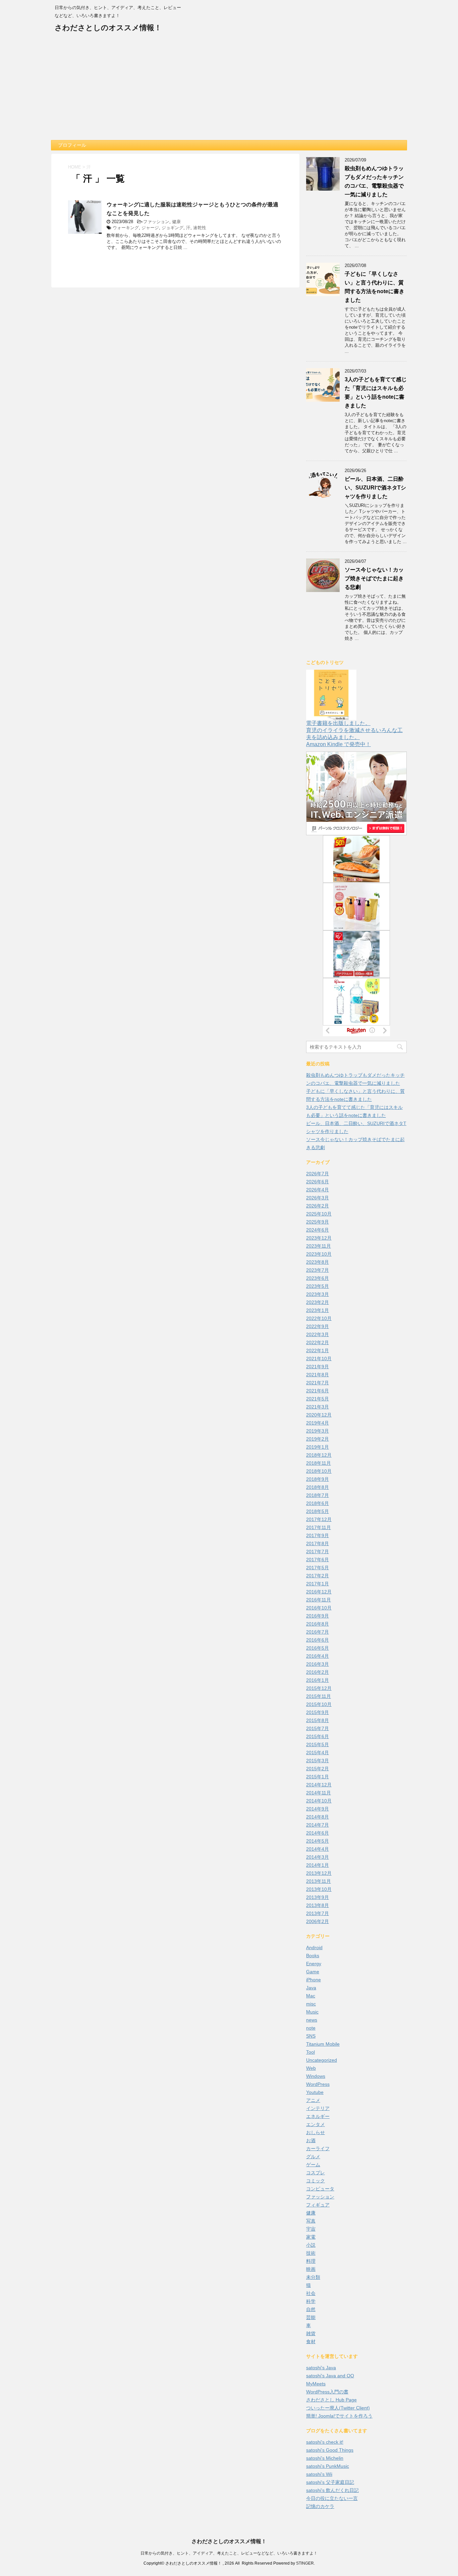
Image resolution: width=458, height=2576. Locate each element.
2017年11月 (319, 1527)
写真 (311, 2221)
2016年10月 (319, 1608)
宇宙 (311, 2229)
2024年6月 (318, 1230)
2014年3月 (318, 1857)
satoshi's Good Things (330, 2450)
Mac (311, 1996)
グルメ (313, 2157)
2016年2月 (318, 1672)
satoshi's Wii (319, 2474)
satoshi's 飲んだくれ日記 (332, 2490)
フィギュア (318, 2205)
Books (313, 1956)
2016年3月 (318, 1664)
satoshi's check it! (325, 2442)
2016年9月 (318, 1616)
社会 (311, 2293)
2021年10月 (319, 1359)
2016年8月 (318, 1624)
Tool (310, 2052)
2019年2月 (318, 1439)
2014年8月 (318, 1817)
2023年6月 (318, 1278)
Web (311, 2068)
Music (312, 2012)
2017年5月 (318, 1568)
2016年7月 (318, 1632)
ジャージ (150, 228)
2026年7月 (318, 1174)
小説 (311, 2245)
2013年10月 (319, 1889)
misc (311, 2004)
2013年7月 (318, 1913)
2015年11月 (319, 1696)
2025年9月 (318, 1222)
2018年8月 (318, 1487)
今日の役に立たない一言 (332, 2498)
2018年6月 (318, 1503)
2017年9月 (318, 1535)
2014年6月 (318, 1833)
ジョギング (173, 228)
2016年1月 (318, 1680)
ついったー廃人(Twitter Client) (338, 2408)
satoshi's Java (321, 2368)
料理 (311, 2261)
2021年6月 (318, 1391)
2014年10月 (319, 1801)
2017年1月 (318, 1584)
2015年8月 (318, 1720)
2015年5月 (318, 1744)
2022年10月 (319, 1318)
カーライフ (318, 2149)
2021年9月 (318, 1367)
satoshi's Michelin (325, 2458)
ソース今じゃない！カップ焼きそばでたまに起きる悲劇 (374, 578)
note (311, 2028)
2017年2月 (318, 1576)
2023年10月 (319, 1254)
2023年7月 (318, 1270)
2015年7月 (318, 1728)
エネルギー (318, 2116)
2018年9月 (318, 1479)
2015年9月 (318, 1712)
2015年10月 (319, 1704)
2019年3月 (318, 1431)
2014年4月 (318, 1849)
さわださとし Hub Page (331, 2400)
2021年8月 (318, 1375)
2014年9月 (318, 1809)
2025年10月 (319, 1214)
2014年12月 (319, 1785)
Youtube (315, 2092)
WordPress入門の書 (327, 2392)
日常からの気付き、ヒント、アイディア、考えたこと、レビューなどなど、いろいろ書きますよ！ (229, 2553)
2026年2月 (318, 1206)
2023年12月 (319, 1238)
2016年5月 (318, 1648)
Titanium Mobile (323, 2044)
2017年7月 (318, 1551)
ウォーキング (126, 228)
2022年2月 (318, 1342)
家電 (311, 2237)
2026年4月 (318, 1190)
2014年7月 (318, 1825)
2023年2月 (318, 1302)
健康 (176, 222)
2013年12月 (319, 1873)
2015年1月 (318, 1777)
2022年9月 (318, 1326)
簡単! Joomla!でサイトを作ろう (339, 2416)
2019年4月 (318, 1423)
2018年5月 (318, 1511)
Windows (316, 2076)
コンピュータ (320, 2189)
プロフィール (72, 145)
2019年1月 (318, 1447)
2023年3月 (318, 1294)
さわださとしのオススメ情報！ (108, 28)
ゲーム (313, 2165)
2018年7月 (318, 1495)
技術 (311, 2253)
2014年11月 (319, 1793)
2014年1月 (318, 1865)
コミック (316, 2181)
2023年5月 (318, 1286)
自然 (311, 2309)
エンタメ (316, 2124)
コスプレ (316, 2173)
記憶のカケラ (320, 2506)
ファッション (156, 222)
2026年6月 (318, 1182)
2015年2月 (318, 1769)
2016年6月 (318, 1640)
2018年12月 (319, 1455)
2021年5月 (318, 1399)
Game (313, 1972)
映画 (311, 2269)
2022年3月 (318, 1334)
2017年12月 (319, 1519)
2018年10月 (319, 1471)
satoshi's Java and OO (330, 2376)
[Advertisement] (229, 90)
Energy (314, 1964)
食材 (311, 2341)
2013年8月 (318, 1905)
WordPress (318, 2084)
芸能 (311, 2317)
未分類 (313, 2277)
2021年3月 (318, 1407)
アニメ (313, 2100)
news (312, 2020)
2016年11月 (319, 1600)
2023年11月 (319, 1246)
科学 (311, 2301)
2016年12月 (319, 1592)
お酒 (311, 2140)
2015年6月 (318, 1736)
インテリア (318, 2108)
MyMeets (316, 2384)
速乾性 (200, 228)
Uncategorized (322, 2060)
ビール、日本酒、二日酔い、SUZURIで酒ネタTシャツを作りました (375, 488)
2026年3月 (318, 1198)
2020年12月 (319, 1415)
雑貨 (311, 2333)
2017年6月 (318, 1560)
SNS (311, 2036)
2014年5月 (318, 1841)
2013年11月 (319, 1881)
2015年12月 (319, 1688)
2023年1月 (318, 1310)
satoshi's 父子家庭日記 (330, 2482)
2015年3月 (318, 1761)
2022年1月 (318, 1350)
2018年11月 (319, 1463)
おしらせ (316, 2132)
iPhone (313, 1980)
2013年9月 (318, 1897)
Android (314, 1947)
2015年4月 (318, 1753)
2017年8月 (318, 1543)
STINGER (305, 2563)
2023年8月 (318, 1262)
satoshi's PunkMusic (328, 2466)
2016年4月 (318, 1656)
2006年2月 (318, 1921)
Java (311, 1988)
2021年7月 (318, 1383)
